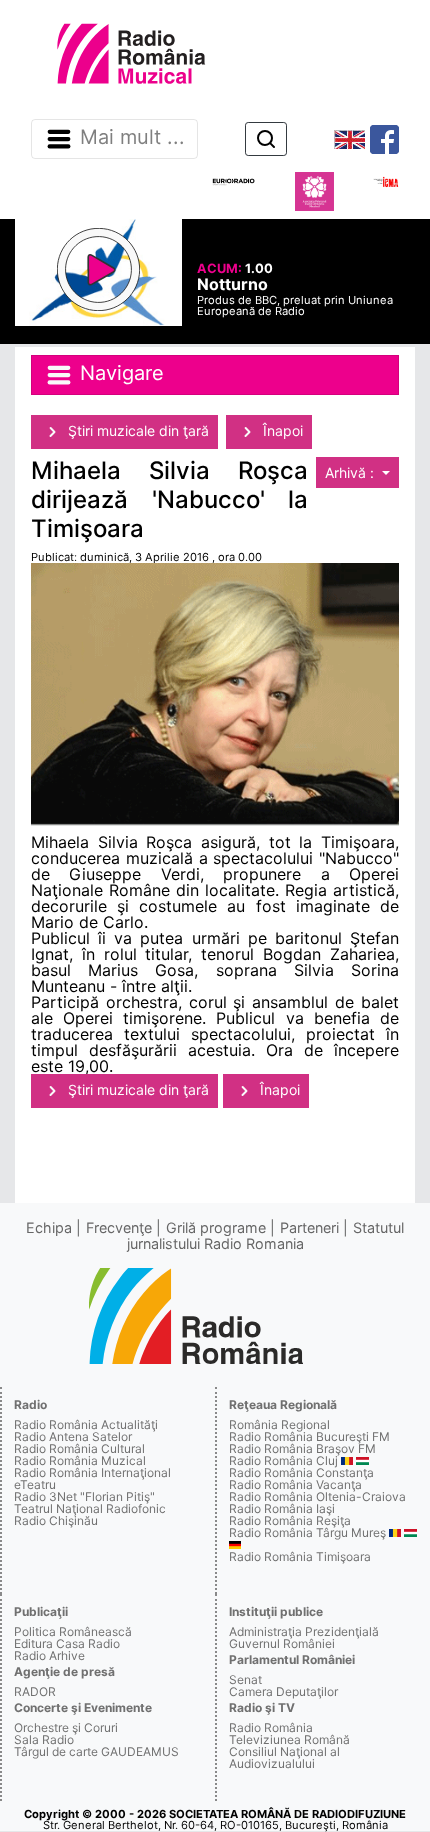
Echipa (49, 1227)
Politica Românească (73, 1631)
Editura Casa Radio (67, 1643)
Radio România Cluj (283, 1460)
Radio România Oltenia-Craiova (317, 1496)
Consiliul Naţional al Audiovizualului (284, 1757)
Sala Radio (44, 1739)
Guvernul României (282, 1643)
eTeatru (35, 1484)
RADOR (35, 1691)
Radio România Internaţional (92, 1472)
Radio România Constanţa (301, 1472)
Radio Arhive (49, 1655)
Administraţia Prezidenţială (304, 1631)
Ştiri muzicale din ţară (136, 430)
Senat (245, 1679)
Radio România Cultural (79, 1448)
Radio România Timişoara (300, 1556)
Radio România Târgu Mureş (307, 1532)
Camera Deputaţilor (283, 1691)
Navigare (119, 373)
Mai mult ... (132, 138)
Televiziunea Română (289, 1739)
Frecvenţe (119, 1227)
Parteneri (309, 1227)
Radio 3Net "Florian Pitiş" (84, 1496)
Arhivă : (351, 472)
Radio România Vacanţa (295, 1484)
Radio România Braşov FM (302, 1448)
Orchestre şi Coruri (66, 1727)
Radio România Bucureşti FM (309, 1436)
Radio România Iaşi (282, 1508)
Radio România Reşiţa (290, 1520)
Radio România (271, 1727)
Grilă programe (216, 1227)
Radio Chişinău (56, 1520)
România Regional (279, 1424)
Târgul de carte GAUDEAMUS (96, 1751)
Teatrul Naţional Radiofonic (90, 1508)
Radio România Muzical (80, 1460)
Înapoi (281, 430)
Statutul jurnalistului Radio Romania (266, 1235)
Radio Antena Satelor (73, 1436)
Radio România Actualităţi (86, 1424)
